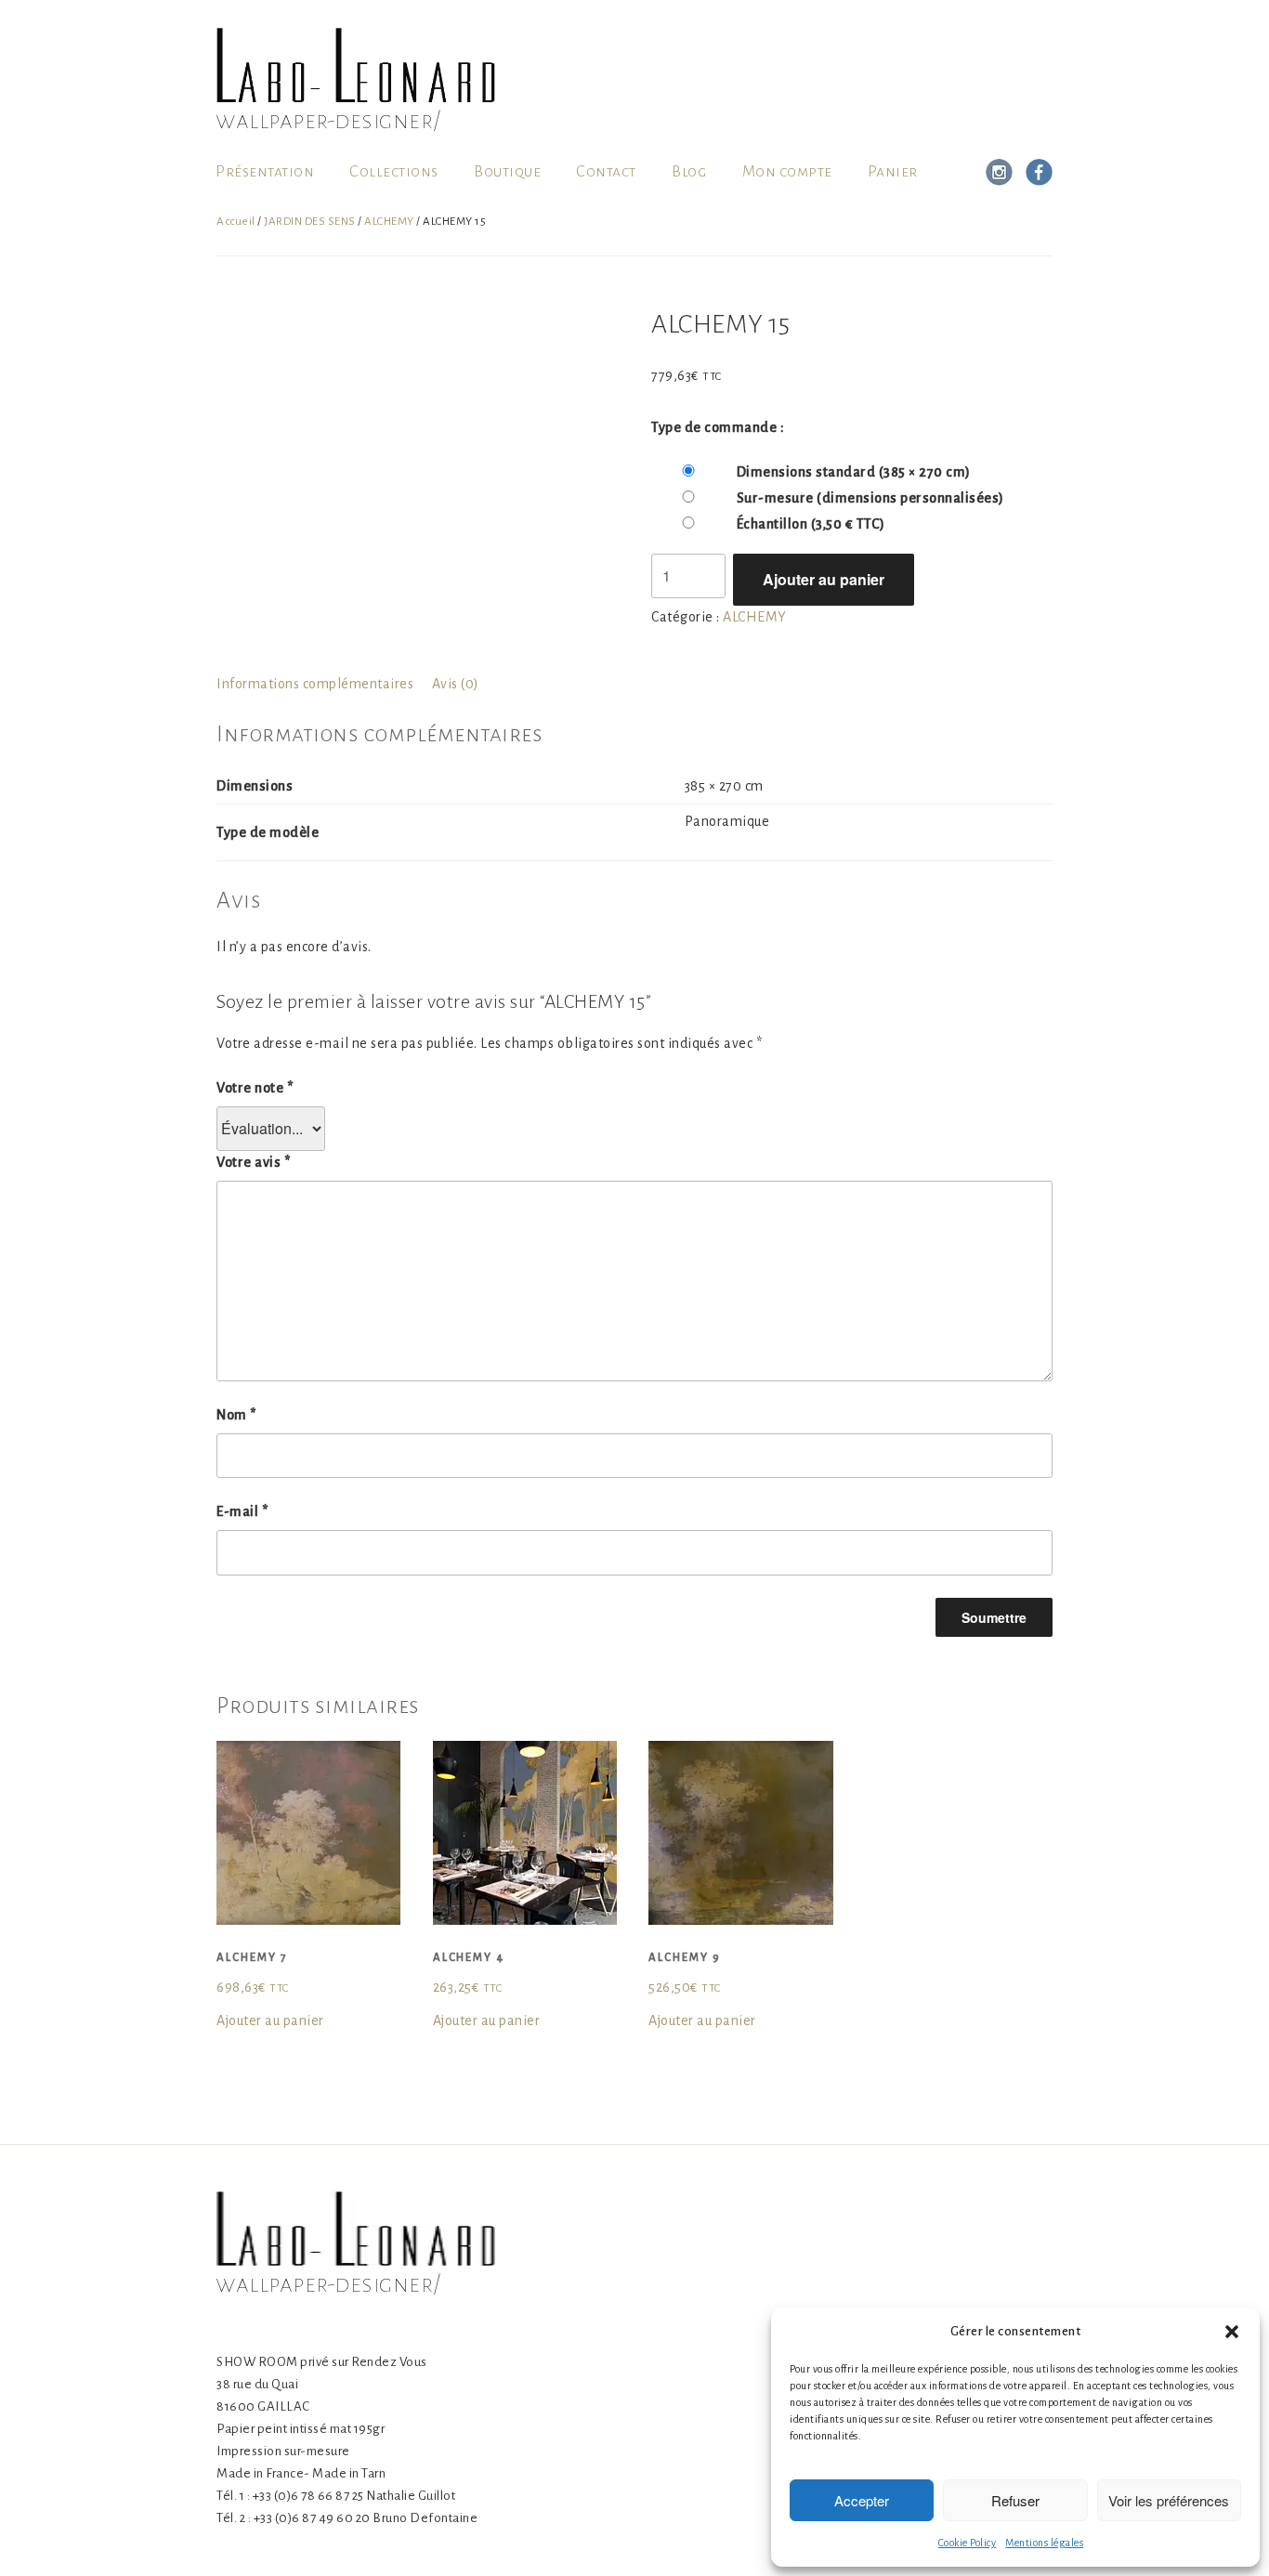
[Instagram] (999, 172)
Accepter (862, 2500)
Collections (394, 172)
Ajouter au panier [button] (270, 2020)
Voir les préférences (1169, 2500)
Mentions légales (1044, 2543)
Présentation (265, 172)
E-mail (242, 1511)
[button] (1232, 2332)
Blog (689, 172)
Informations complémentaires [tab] (315, 684)
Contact (606, 172)
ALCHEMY (389, 222)
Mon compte (787, 172)
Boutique (507, 172)
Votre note (255, 1088)
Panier (893, 172)
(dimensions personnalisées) (870, 498)
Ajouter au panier (824, 579)
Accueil (236, 222)
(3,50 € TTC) (811, 524)
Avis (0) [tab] (456, 684)
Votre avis (253, 1162)
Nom (236, 1415)
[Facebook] (1036, 172)
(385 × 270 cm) (854, 472)
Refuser (1015, 2500)
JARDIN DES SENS (310, 222)
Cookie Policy (968, 2543)
